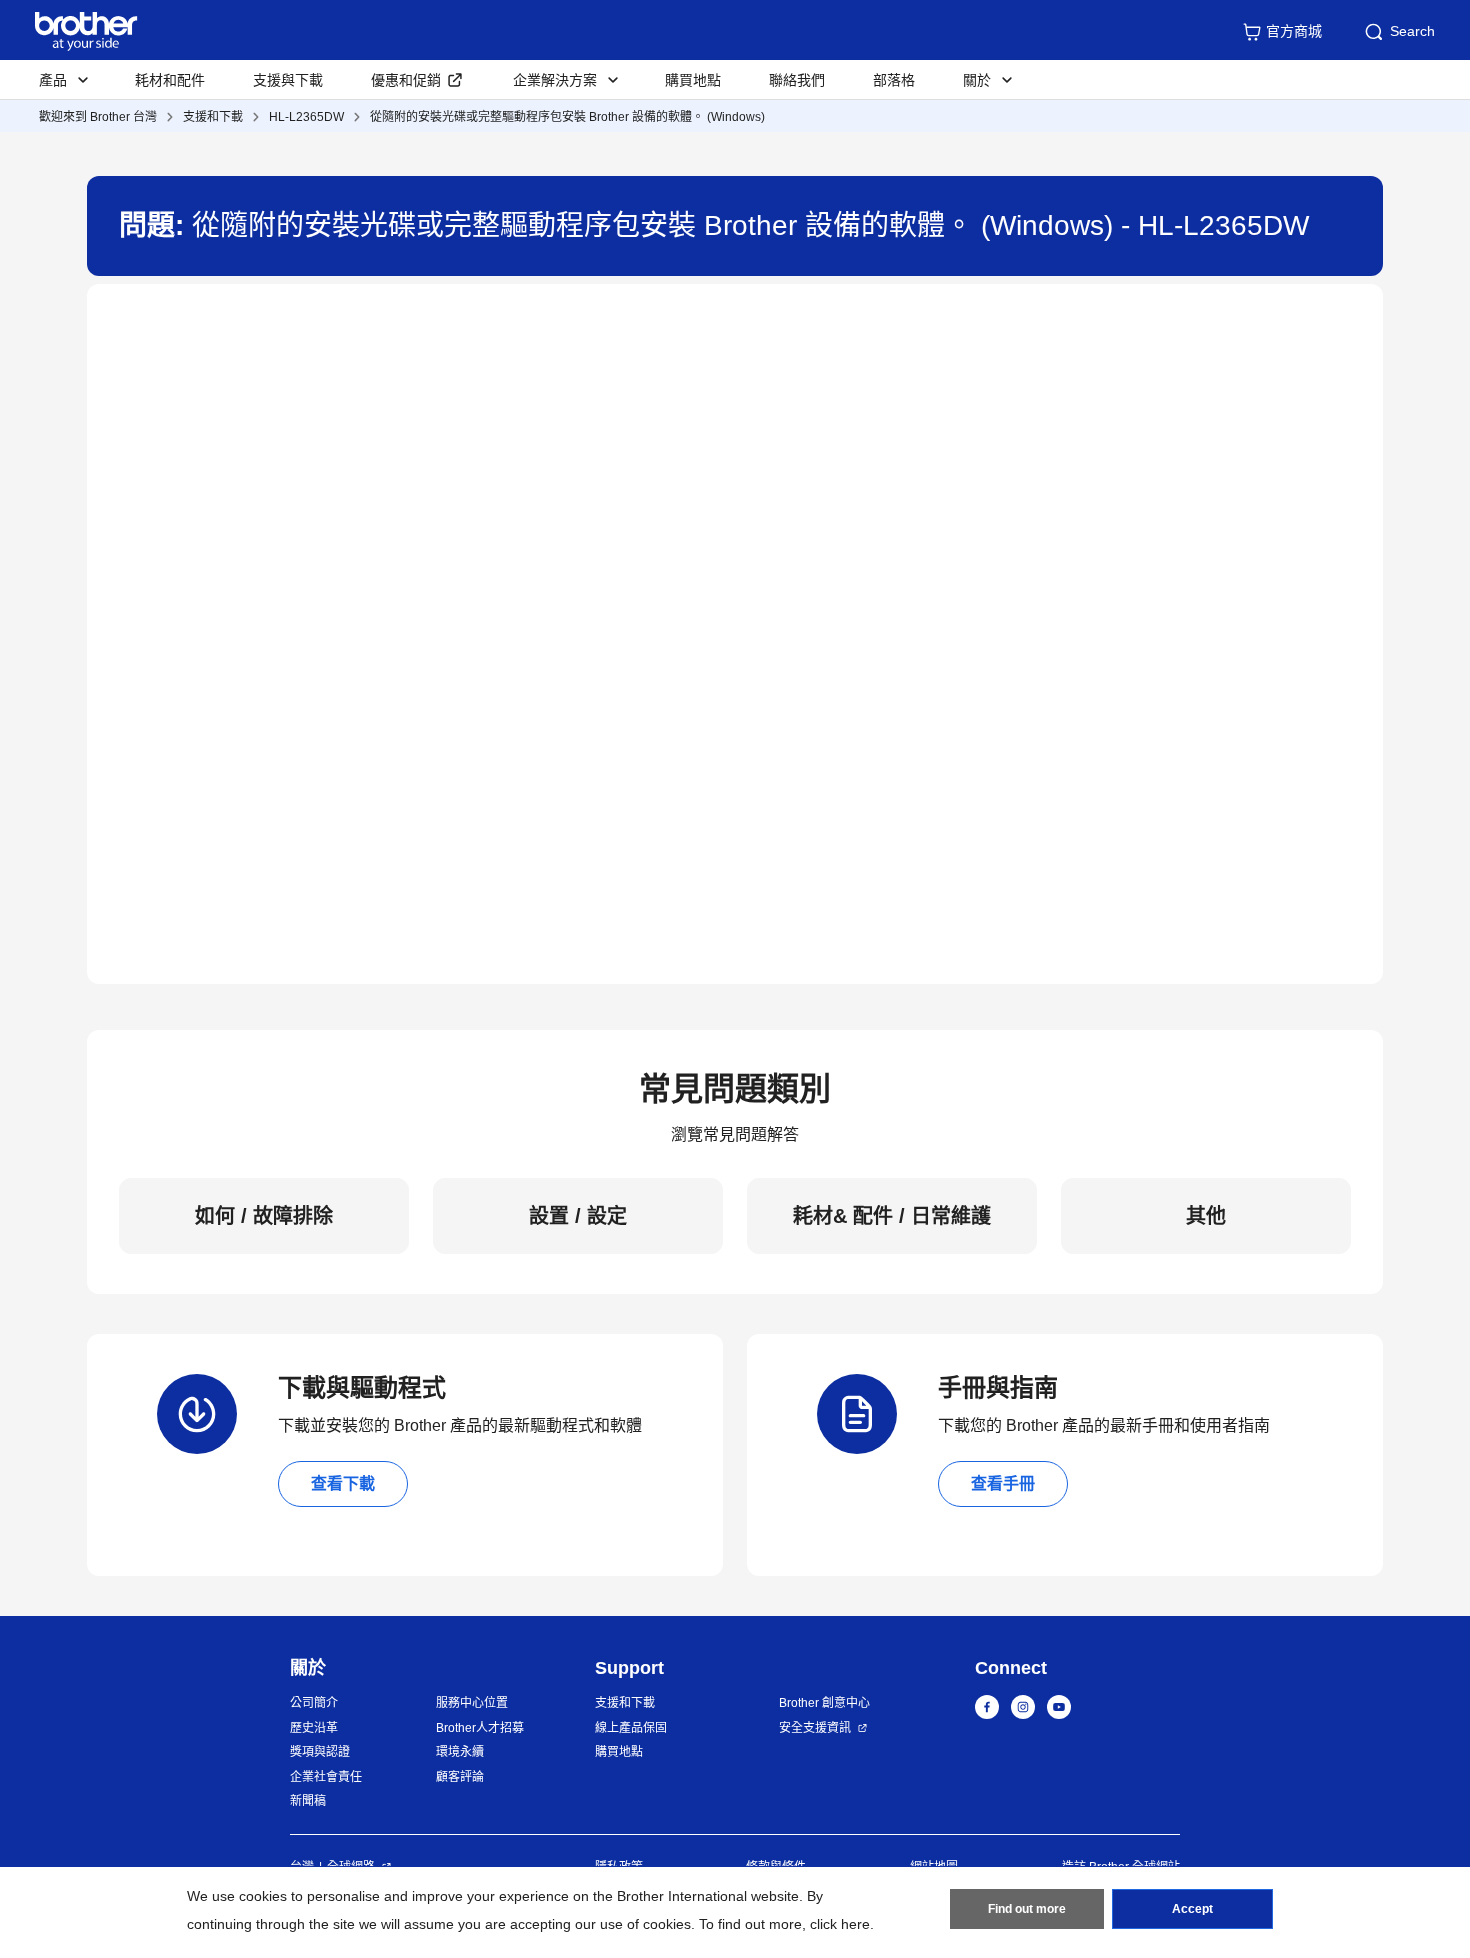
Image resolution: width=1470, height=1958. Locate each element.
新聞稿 (308, 1801)
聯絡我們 (797, 80)
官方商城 (1294, 31)
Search (1412, 31)
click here (840, 1924)
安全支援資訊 (815, 1728)
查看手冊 (1003, 1483)
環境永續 (460, 1752)
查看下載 (343, 1483)
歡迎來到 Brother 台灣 (98, 117)
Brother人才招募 (480, 1728)
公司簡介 (314, 1703)
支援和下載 (213, 117)
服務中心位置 (472, 1703)
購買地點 (693, 80)
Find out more (1027, 1909)
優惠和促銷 (406, 80)
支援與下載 (288, 80)
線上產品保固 (631, 1728)
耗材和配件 (170, 80)
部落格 (894, 80)
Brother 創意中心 (824, 1703)
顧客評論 (460, 1777)
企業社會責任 (326, 1777)
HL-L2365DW (306, 117)
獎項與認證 (320, 1752)
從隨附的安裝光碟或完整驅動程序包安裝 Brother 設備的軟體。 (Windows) (567, 117)
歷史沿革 (314, 1728)
